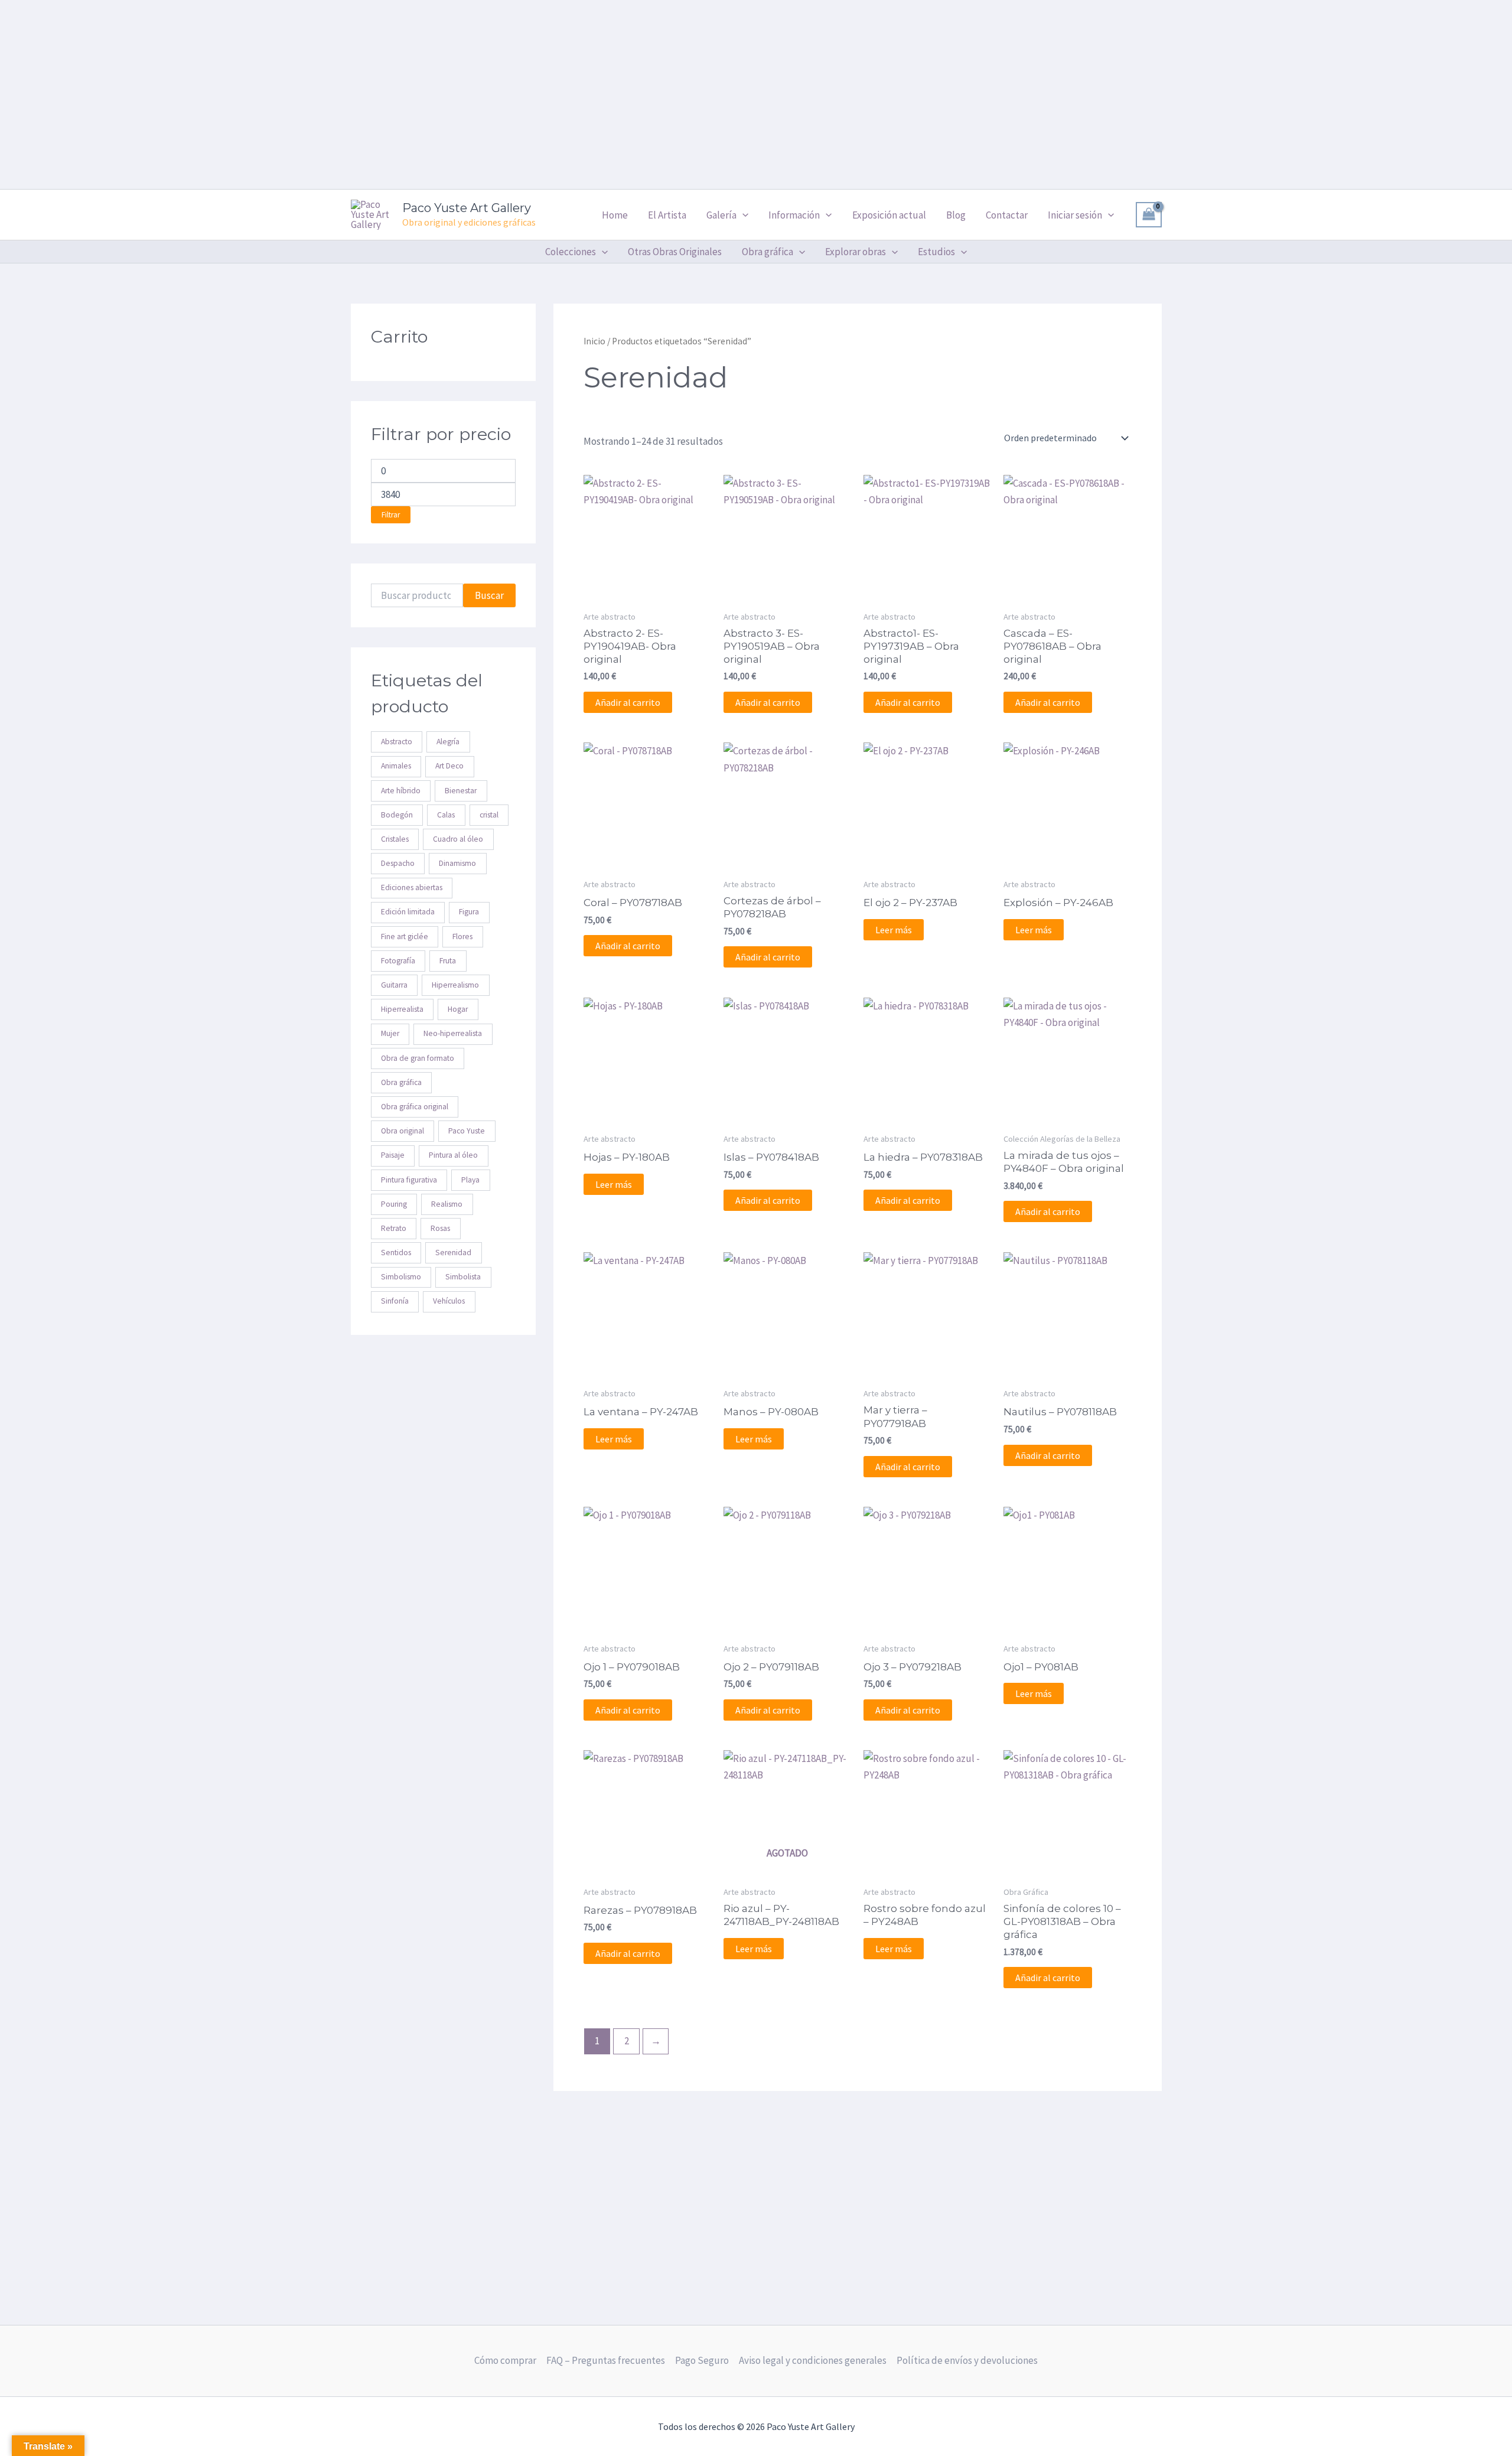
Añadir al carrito (628, 702)
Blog (956, 215)
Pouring (394, 1204)
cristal (489, 815)
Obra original (403, 1131)
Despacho (398, 863)
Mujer (390, 1034)
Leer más (894, 930)
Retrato (394, 1228)
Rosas (440, 1228)
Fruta (448, 961)
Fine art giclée (405, 937)
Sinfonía (395, 1302)
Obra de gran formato (418, 1058)
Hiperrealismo (455, 985)
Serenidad (453, 1253)
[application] (742, 215)
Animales (396, 766)
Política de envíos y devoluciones (967, 2360)
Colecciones (571, 252)
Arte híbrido (401, 791)
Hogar (458, 1010)
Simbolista (463, 1277)
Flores (462, 937)
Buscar (489, 595)
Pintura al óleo (453, 1156)
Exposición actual (889, 215)
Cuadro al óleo (458, 839)
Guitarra (394, 985)
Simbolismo (401, 1277)
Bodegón (397, 815)
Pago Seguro (702, 2360)
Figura (469, 912)
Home (615, 215)
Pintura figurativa (409, 1180)
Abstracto (397, 742)
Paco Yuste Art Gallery (467, 208)
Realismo (447, 1204)
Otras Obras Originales (675, 252)
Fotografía (398, 961)
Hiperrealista (402, 1010)
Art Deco (449, 766)
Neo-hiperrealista (453, 1034)
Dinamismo (457, 863)
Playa (470, 1180)
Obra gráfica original (415, 1107)
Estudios (936, 252)
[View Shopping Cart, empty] (1149, 215)
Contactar (1007, 215)
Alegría (448, 742)
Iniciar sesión (1075, 215)
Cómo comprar (505, 2360)
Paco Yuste (467, 1131)
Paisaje (393, 1156)
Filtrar (391, 515)
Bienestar (461, 791)
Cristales (395, 839)
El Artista (667, 215)
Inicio (594, 341)
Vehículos (449, 1302)
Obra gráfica (401, 1082)
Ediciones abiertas (412, 888)
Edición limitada (408, 912)
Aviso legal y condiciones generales (813, 2360)
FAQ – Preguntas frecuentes (606, 2360)
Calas (446, 815)
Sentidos (396, 1253)
